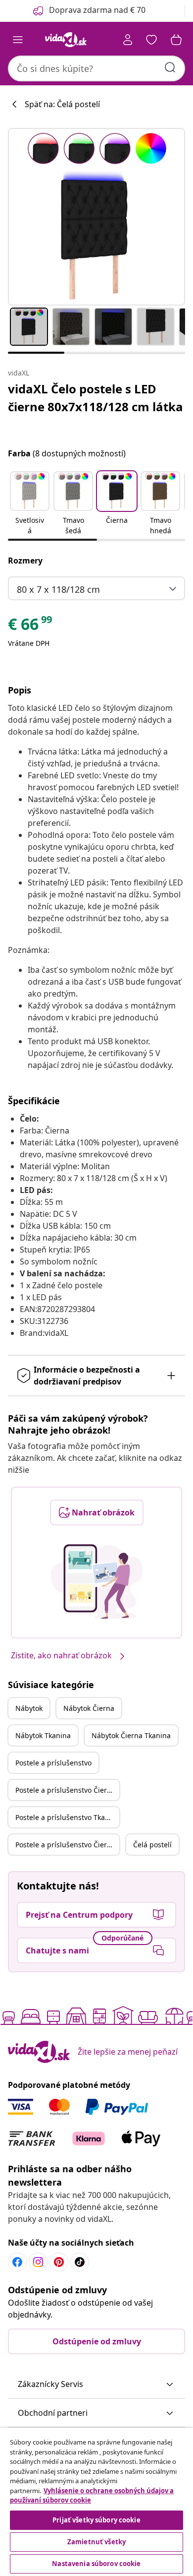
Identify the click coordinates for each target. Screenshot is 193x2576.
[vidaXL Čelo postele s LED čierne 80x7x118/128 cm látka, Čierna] (96, 217)
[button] (30, 504)
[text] (31, 627)
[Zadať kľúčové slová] (170, 67)
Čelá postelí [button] (152, 1845)
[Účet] (128, 40)
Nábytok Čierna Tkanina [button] (131, 1735)
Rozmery (25, 561)
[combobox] (96, 68)
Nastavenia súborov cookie (96, 2564)
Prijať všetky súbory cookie (96, 2520)
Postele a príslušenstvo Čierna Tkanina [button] (67, 1845)
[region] (96, 2502)
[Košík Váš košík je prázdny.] (176, 40)
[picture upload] (97, 1581)
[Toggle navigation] (18, 40)
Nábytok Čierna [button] (89, 1708)
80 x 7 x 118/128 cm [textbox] (58, 589)
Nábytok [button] (29, 1708)
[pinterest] (59, 2262)
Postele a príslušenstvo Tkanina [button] (67, 1817)
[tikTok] (80, 2262)
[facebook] (17, 2262)
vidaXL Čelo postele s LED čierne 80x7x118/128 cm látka (96, 398)
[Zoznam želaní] (151, 40)
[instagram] (38, 2262)
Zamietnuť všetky (96, 2542)
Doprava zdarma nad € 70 (97, 10)
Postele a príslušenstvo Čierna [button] (65, 1790)
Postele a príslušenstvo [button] (53, 1763)
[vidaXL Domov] (66, 40)
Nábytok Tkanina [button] (43, 1735)
